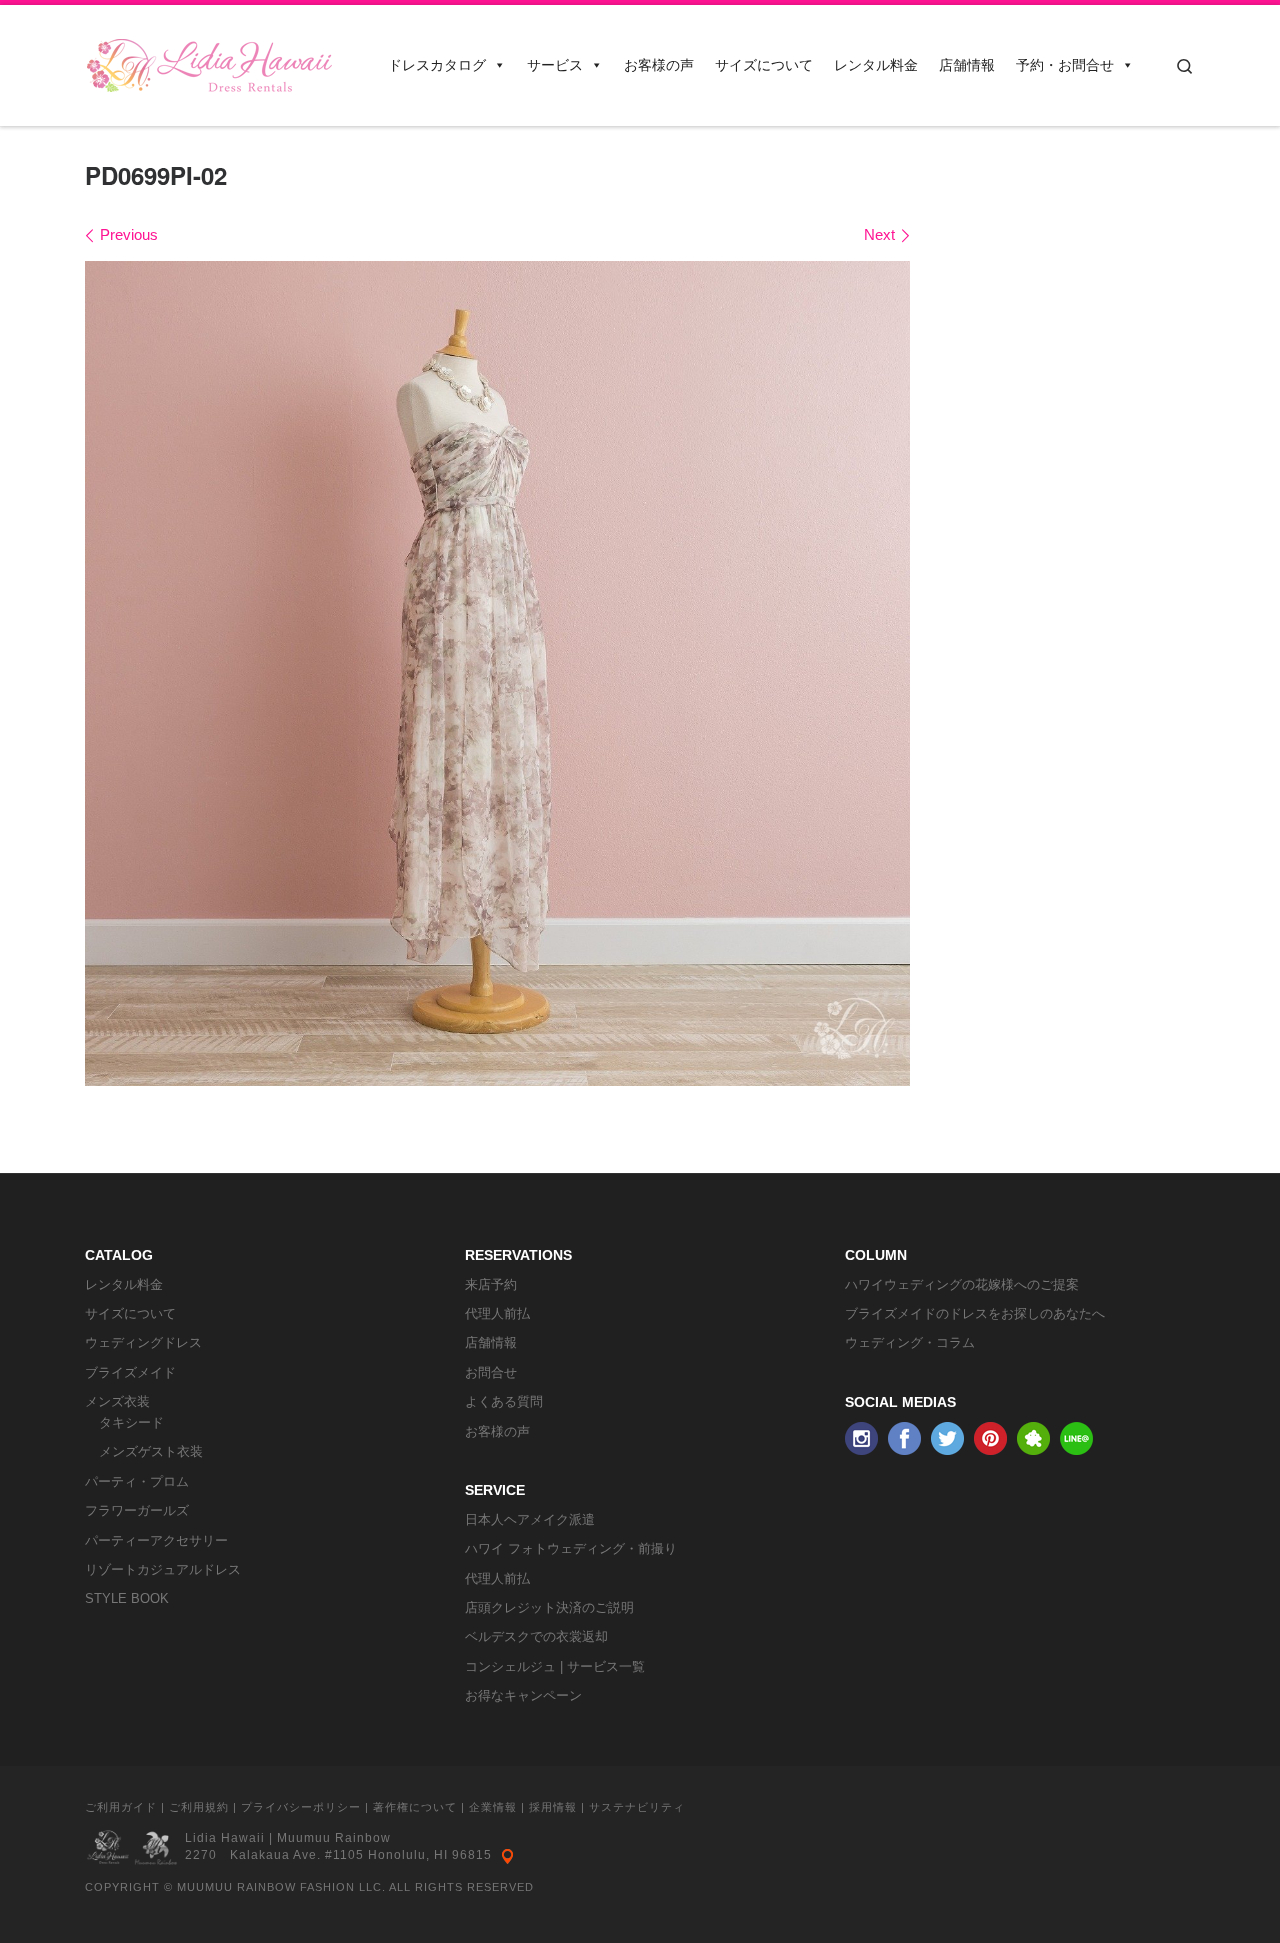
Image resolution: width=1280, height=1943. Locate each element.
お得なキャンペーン (523, 1695)
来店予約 (491, 1284)
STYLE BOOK (127, 1598)
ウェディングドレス (143, 1342)
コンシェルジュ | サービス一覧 (555, 1666)
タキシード (131, 1422)
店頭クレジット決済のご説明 (549, 1607)
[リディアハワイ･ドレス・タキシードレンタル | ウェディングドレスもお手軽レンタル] (210, 59)
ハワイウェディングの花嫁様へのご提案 (962, 1284)
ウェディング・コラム (910, 1342)
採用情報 (553, 1807)
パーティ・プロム (137, 1481)
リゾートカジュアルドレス (163, 1569)
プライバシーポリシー (301, 1807)
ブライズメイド (130, 1372)
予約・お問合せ (1065, 65)
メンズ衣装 (117, 1401)
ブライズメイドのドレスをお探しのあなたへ (975, 1313)
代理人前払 (497, 1313)
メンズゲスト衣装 (151, 1451)
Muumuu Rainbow (334, 1838)
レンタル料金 (876, 65)
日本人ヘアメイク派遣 (530, 1519)
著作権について (415, 1807)
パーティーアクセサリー (156, 1540)
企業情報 (493, 1807)
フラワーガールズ (137, 1510)
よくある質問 (504, 1401)
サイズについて (764, 65)
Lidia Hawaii (225, 1838)
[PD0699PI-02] (497, 673)
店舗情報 (967, 65)
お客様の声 (659, 65)
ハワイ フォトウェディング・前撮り (571, 1548)
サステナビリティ (637, 1807)
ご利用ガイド (121, 1807)
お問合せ (491, 1372)
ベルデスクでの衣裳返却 (536, 1636)
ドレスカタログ (437, 65)
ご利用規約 (199, 1807)
